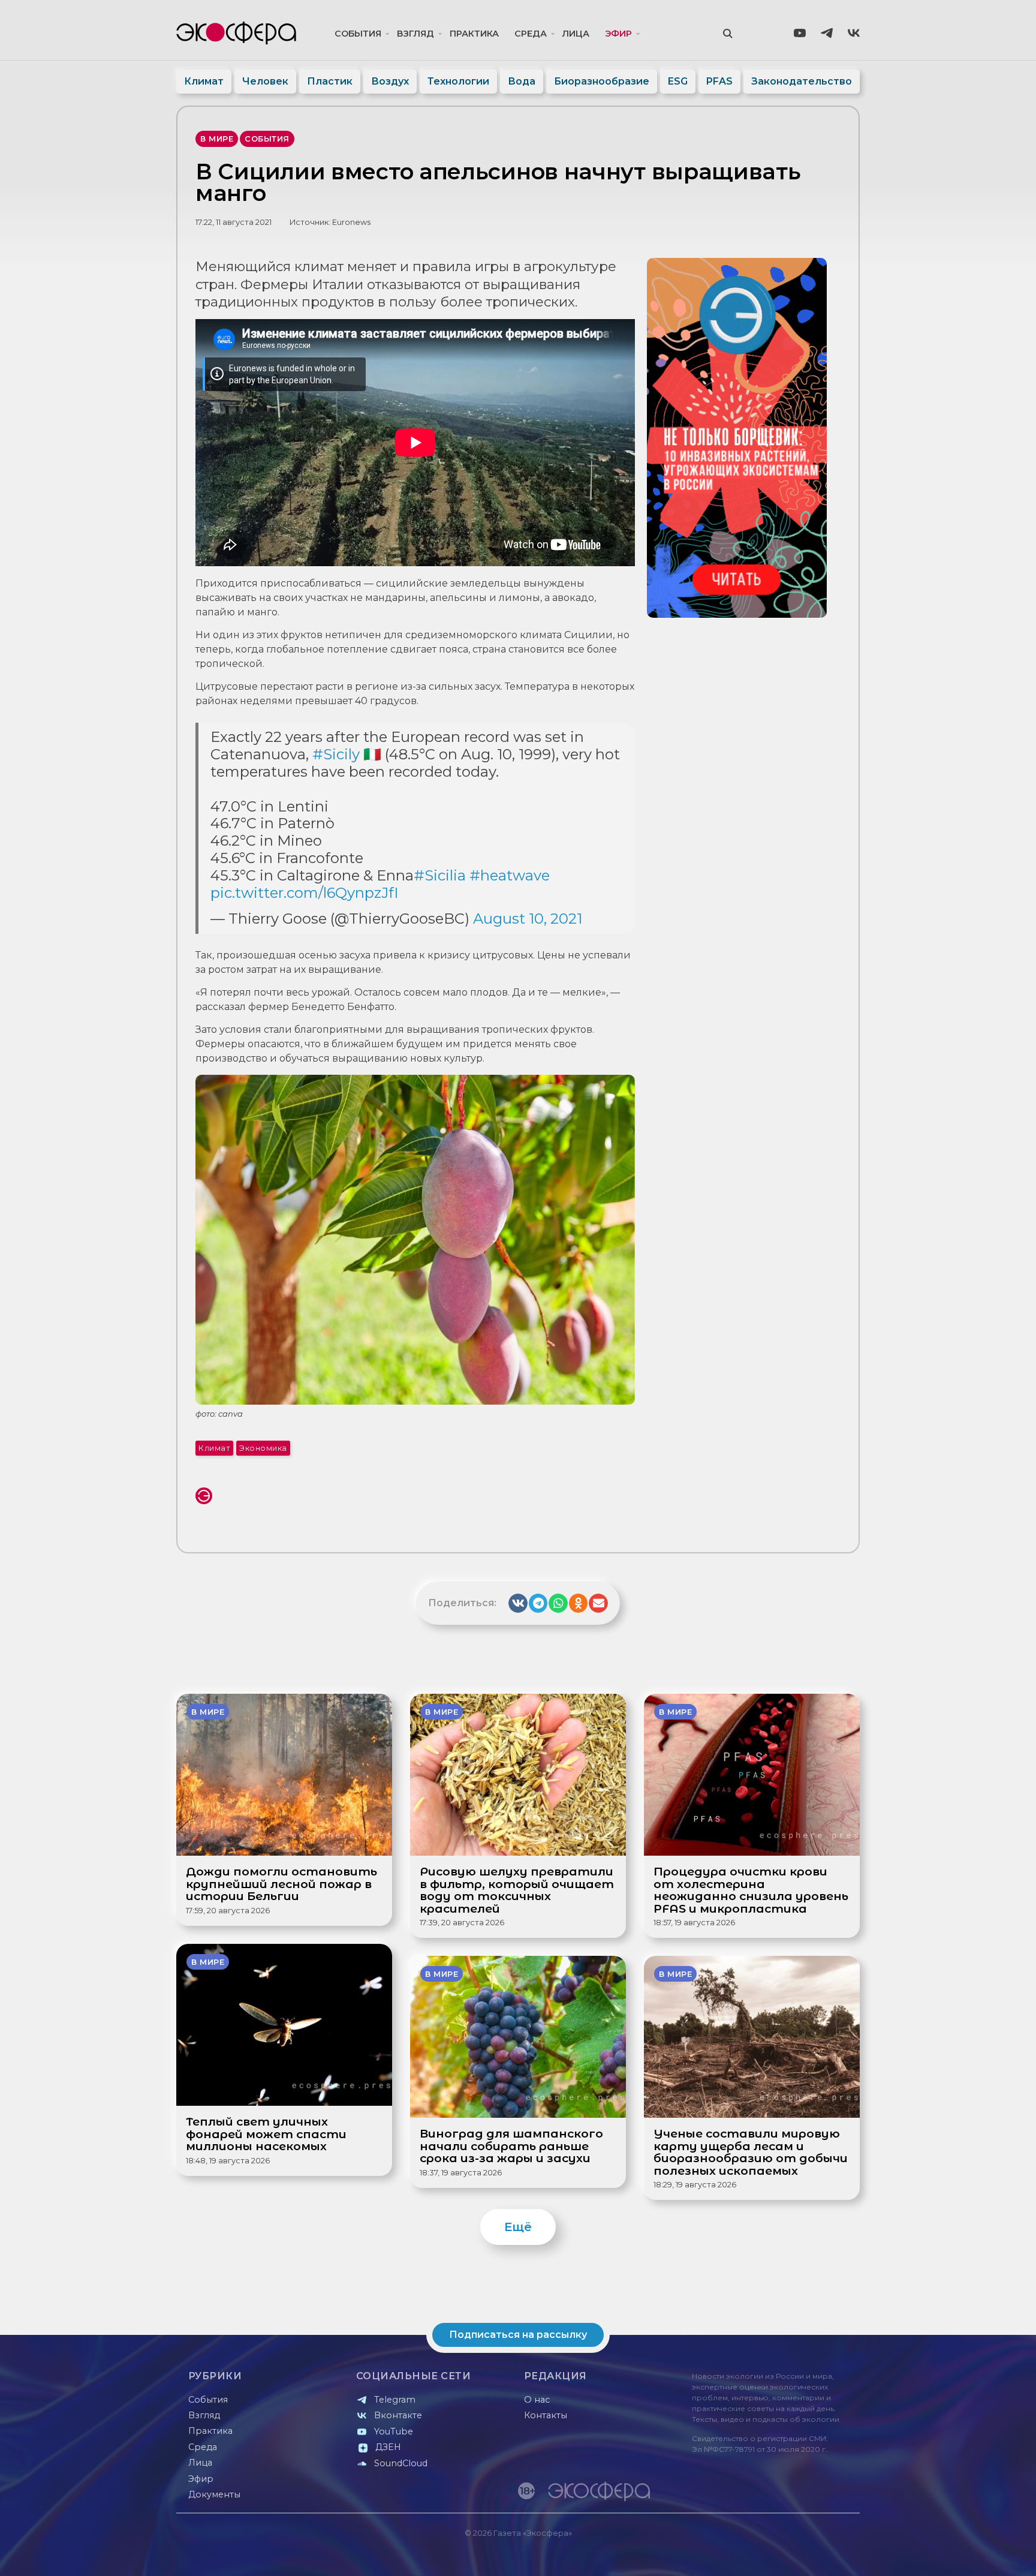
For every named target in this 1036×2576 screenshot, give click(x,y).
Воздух (390, 81)
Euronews (351, 222)
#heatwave (510, 875)
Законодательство (802, 81)
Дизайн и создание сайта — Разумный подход (786, 2555)
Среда (531, 34)
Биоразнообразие (602, 81)
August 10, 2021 (528, 919)
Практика (474, 34)
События (358, 34)
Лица (576, 34)
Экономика (263, 1448)
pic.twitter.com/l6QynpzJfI (304, 893)
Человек (265, 81)
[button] (518, 1603)
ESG (678, 81)
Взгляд (415, 34)
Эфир (618, 34)
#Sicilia (440, 875)
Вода (522, 81)
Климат (204, 81)
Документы (214, 2494)
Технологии (458, 81)
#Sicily (336, 754)
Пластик (330, 81)
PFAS (719, 81)
